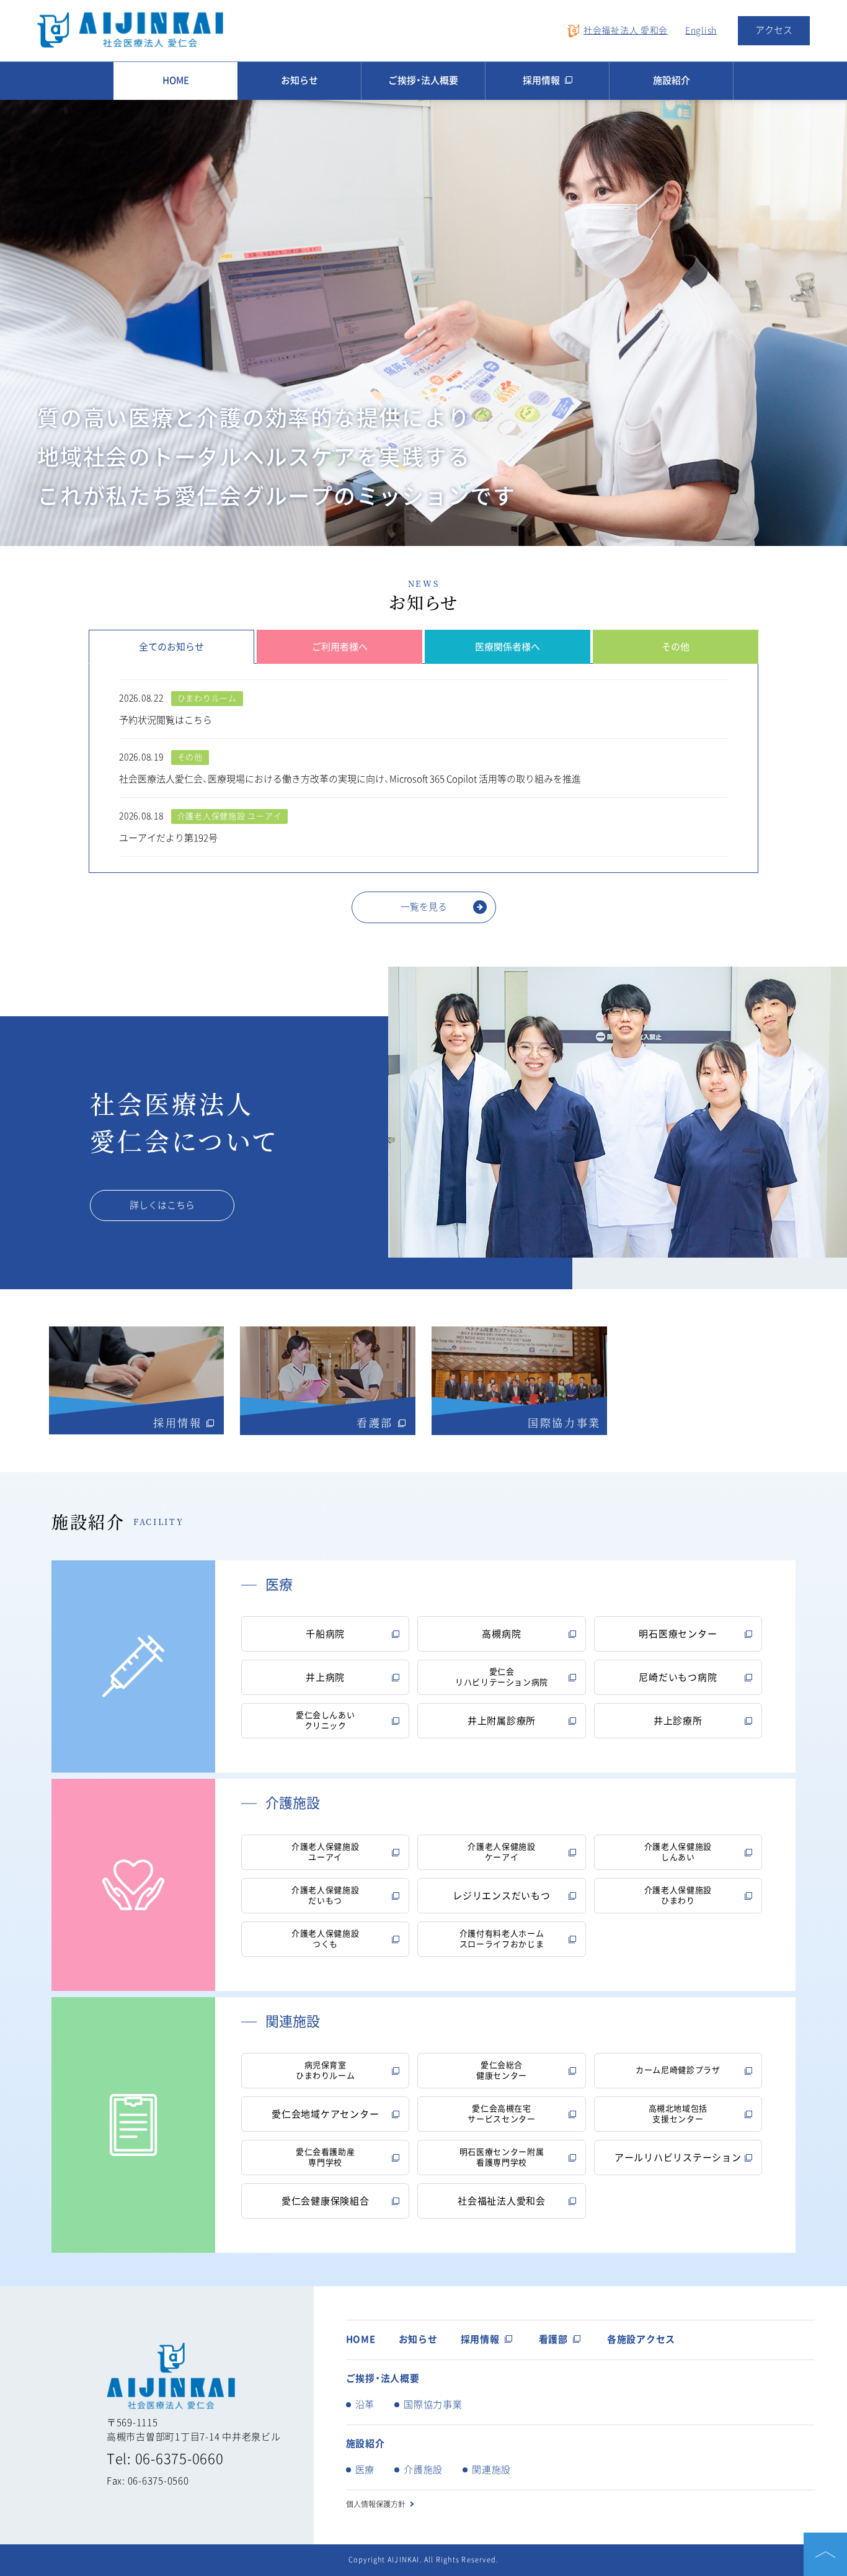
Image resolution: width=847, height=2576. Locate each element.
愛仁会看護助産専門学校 (326, 2157)
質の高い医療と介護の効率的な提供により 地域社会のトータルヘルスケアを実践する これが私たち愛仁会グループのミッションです (277, 457)
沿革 (365, 2404)
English (701, 30)
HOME (176, 80)
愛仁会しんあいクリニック (326, 1720)
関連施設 (491, 2470)
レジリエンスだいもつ (502, 1896)
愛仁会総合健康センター (502, 2070)
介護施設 (423, 2470)
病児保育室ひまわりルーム (326, 2070)
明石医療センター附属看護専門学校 (502, 2157)
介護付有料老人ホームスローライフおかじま (502, 1939)
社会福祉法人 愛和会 (626, 30)
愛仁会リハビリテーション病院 (502, 1677)
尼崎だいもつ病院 (678, 1677)
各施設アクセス (641, 2339)
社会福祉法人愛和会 (502, 2201)
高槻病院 (501, 1634)
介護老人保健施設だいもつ (325, 1895)
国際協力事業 (433, 2404)
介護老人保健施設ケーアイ (501, 1852)
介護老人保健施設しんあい (678, 1852)
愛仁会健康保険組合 (326, 2201)
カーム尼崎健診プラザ (678, 2070)
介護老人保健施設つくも (325, 1939)
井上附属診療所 (502, 1721)
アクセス (774, 30)
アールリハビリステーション (678, 2158)
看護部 (553, 2339)
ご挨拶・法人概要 (423, 80)
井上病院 (325, 1677)
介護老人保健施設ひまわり (678, 1895)
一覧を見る (424, 907)
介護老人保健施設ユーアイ (325, 1852)
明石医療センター (678, 1634)
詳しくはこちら (162, 1205)
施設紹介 (672, 80)
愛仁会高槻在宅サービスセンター (501, 2114)
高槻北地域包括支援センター (678, 2114)
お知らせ (299, 80)
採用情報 (541, 80)
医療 (365, 2470)
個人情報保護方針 (376, 2504)
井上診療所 (678, 1721)
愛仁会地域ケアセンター (325, 2114)
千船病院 (325, 1634)
